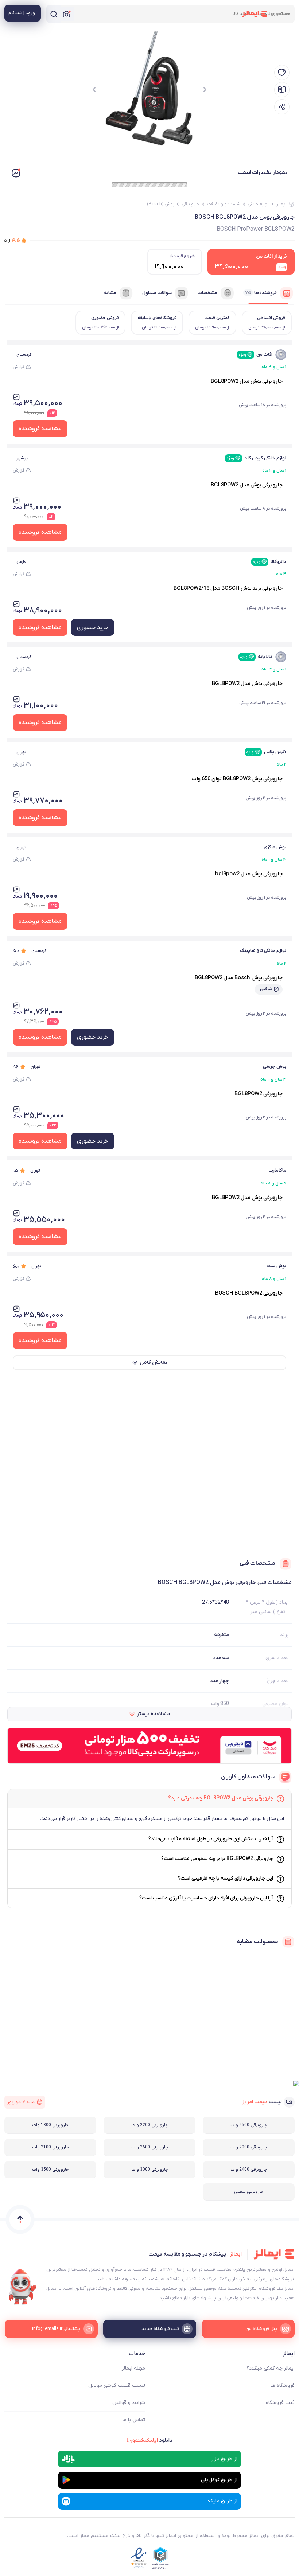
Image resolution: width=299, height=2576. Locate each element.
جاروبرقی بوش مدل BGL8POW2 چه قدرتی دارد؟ (221, 1798)
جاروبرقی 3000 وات (150, 2170)
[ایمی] (23, 2287)
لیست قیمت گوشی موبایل (117, 2386)
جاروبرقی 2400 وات (249, 2170)
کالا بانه (256, 657)
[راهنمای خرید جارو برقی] (282, 90)
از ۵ (12, 240)
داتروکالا (269, 562)
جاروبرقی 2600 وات (150, 2147)
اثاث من (255, 355)
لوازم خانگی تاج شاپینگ (263, 951)
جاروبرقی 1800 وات (51, 2125)
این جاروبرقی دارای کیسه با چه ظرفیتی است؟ (226, 1878)
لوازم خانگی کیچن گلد (256, 458)
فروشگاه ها (283, 2386)
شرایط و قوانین (129, 2403)
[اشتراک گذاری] (282, 107)
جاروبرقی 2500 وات (249, 2125)
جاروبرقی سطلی (249, 2192)
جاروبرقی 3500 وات (51, 2170)
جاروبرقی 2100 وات (51, 2147)
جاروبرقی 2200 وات (150, 2125)
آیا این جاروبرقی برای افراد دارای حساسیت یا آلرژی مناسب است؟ (206, 1898)
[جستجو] (54, 14)
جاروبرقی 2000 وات (249, 2147)
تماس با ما (134, 2420)
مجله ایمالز (133, 2368)
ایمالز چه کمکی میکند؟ (271, 2368)
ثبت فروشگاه (280, 2403)
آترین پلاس (266, 752)
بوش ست (277, 1266)
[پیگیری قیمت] (282, 73)
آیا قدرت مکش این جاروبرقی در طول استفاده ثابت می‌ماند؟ (211, 1839)
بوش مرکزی (275, 847)
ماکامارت (277, 1170)
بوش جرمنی (275, 1067)
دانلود (150, 2440)
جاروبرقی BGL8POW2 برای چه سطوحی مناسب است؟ (217, 1859)
